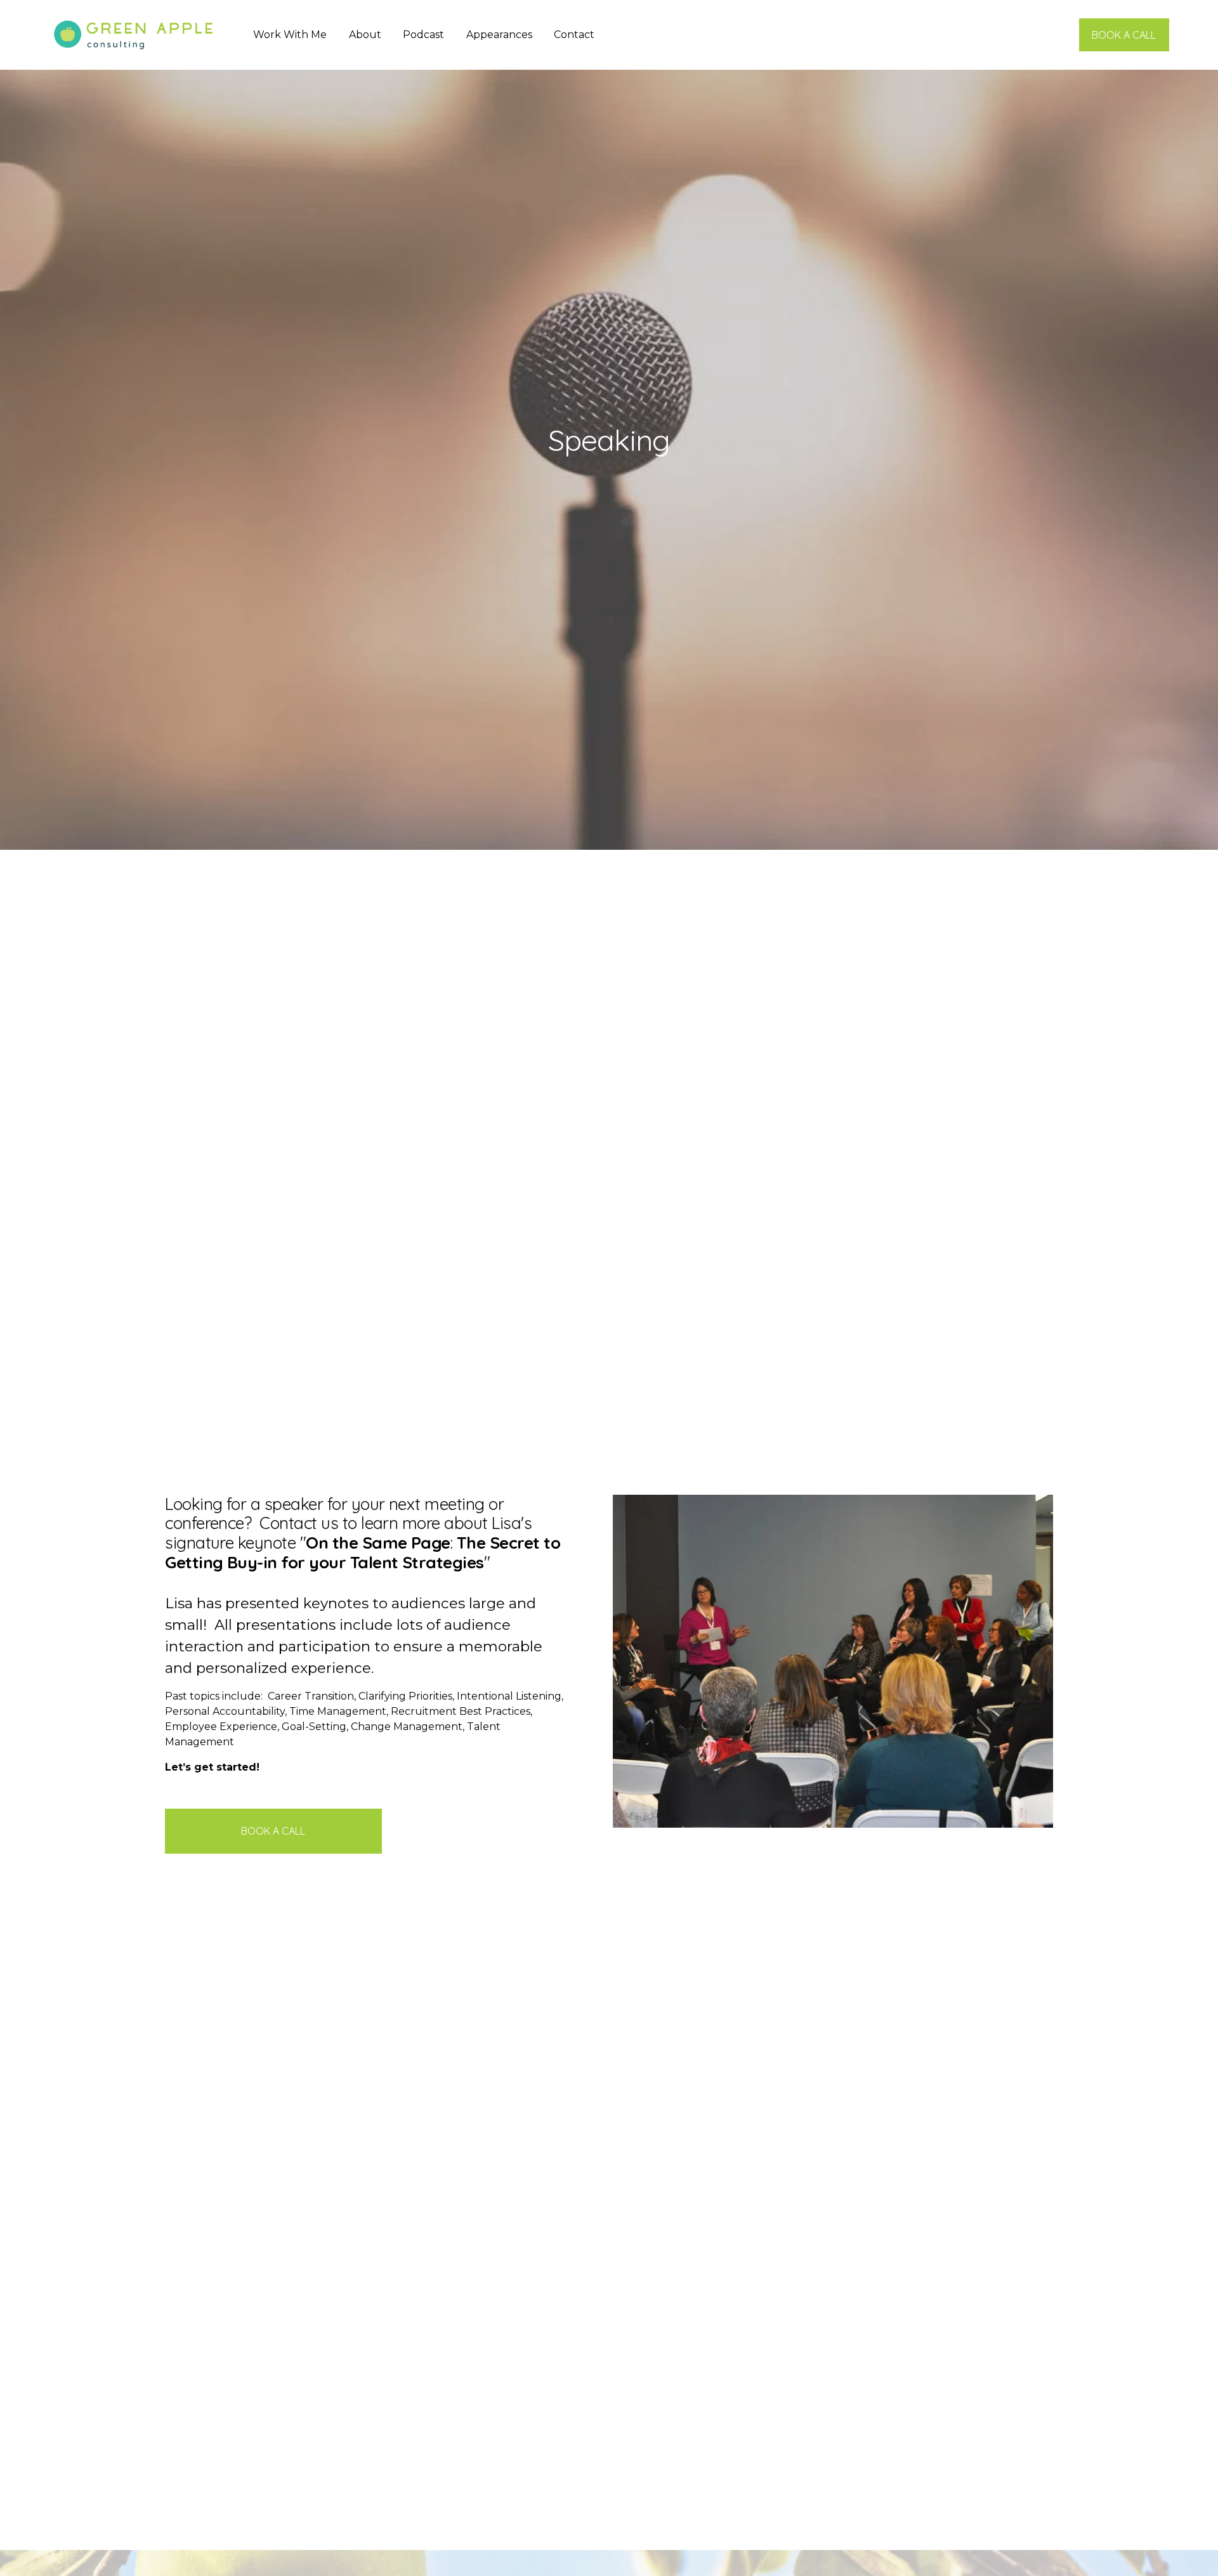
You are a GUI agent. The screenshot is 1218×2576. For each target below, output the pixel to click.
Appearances (499, 35)
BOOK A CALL (1124, 35)
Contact (574, 35)
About (365, 35)
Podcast (423, 35)
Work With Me (290, 35)
